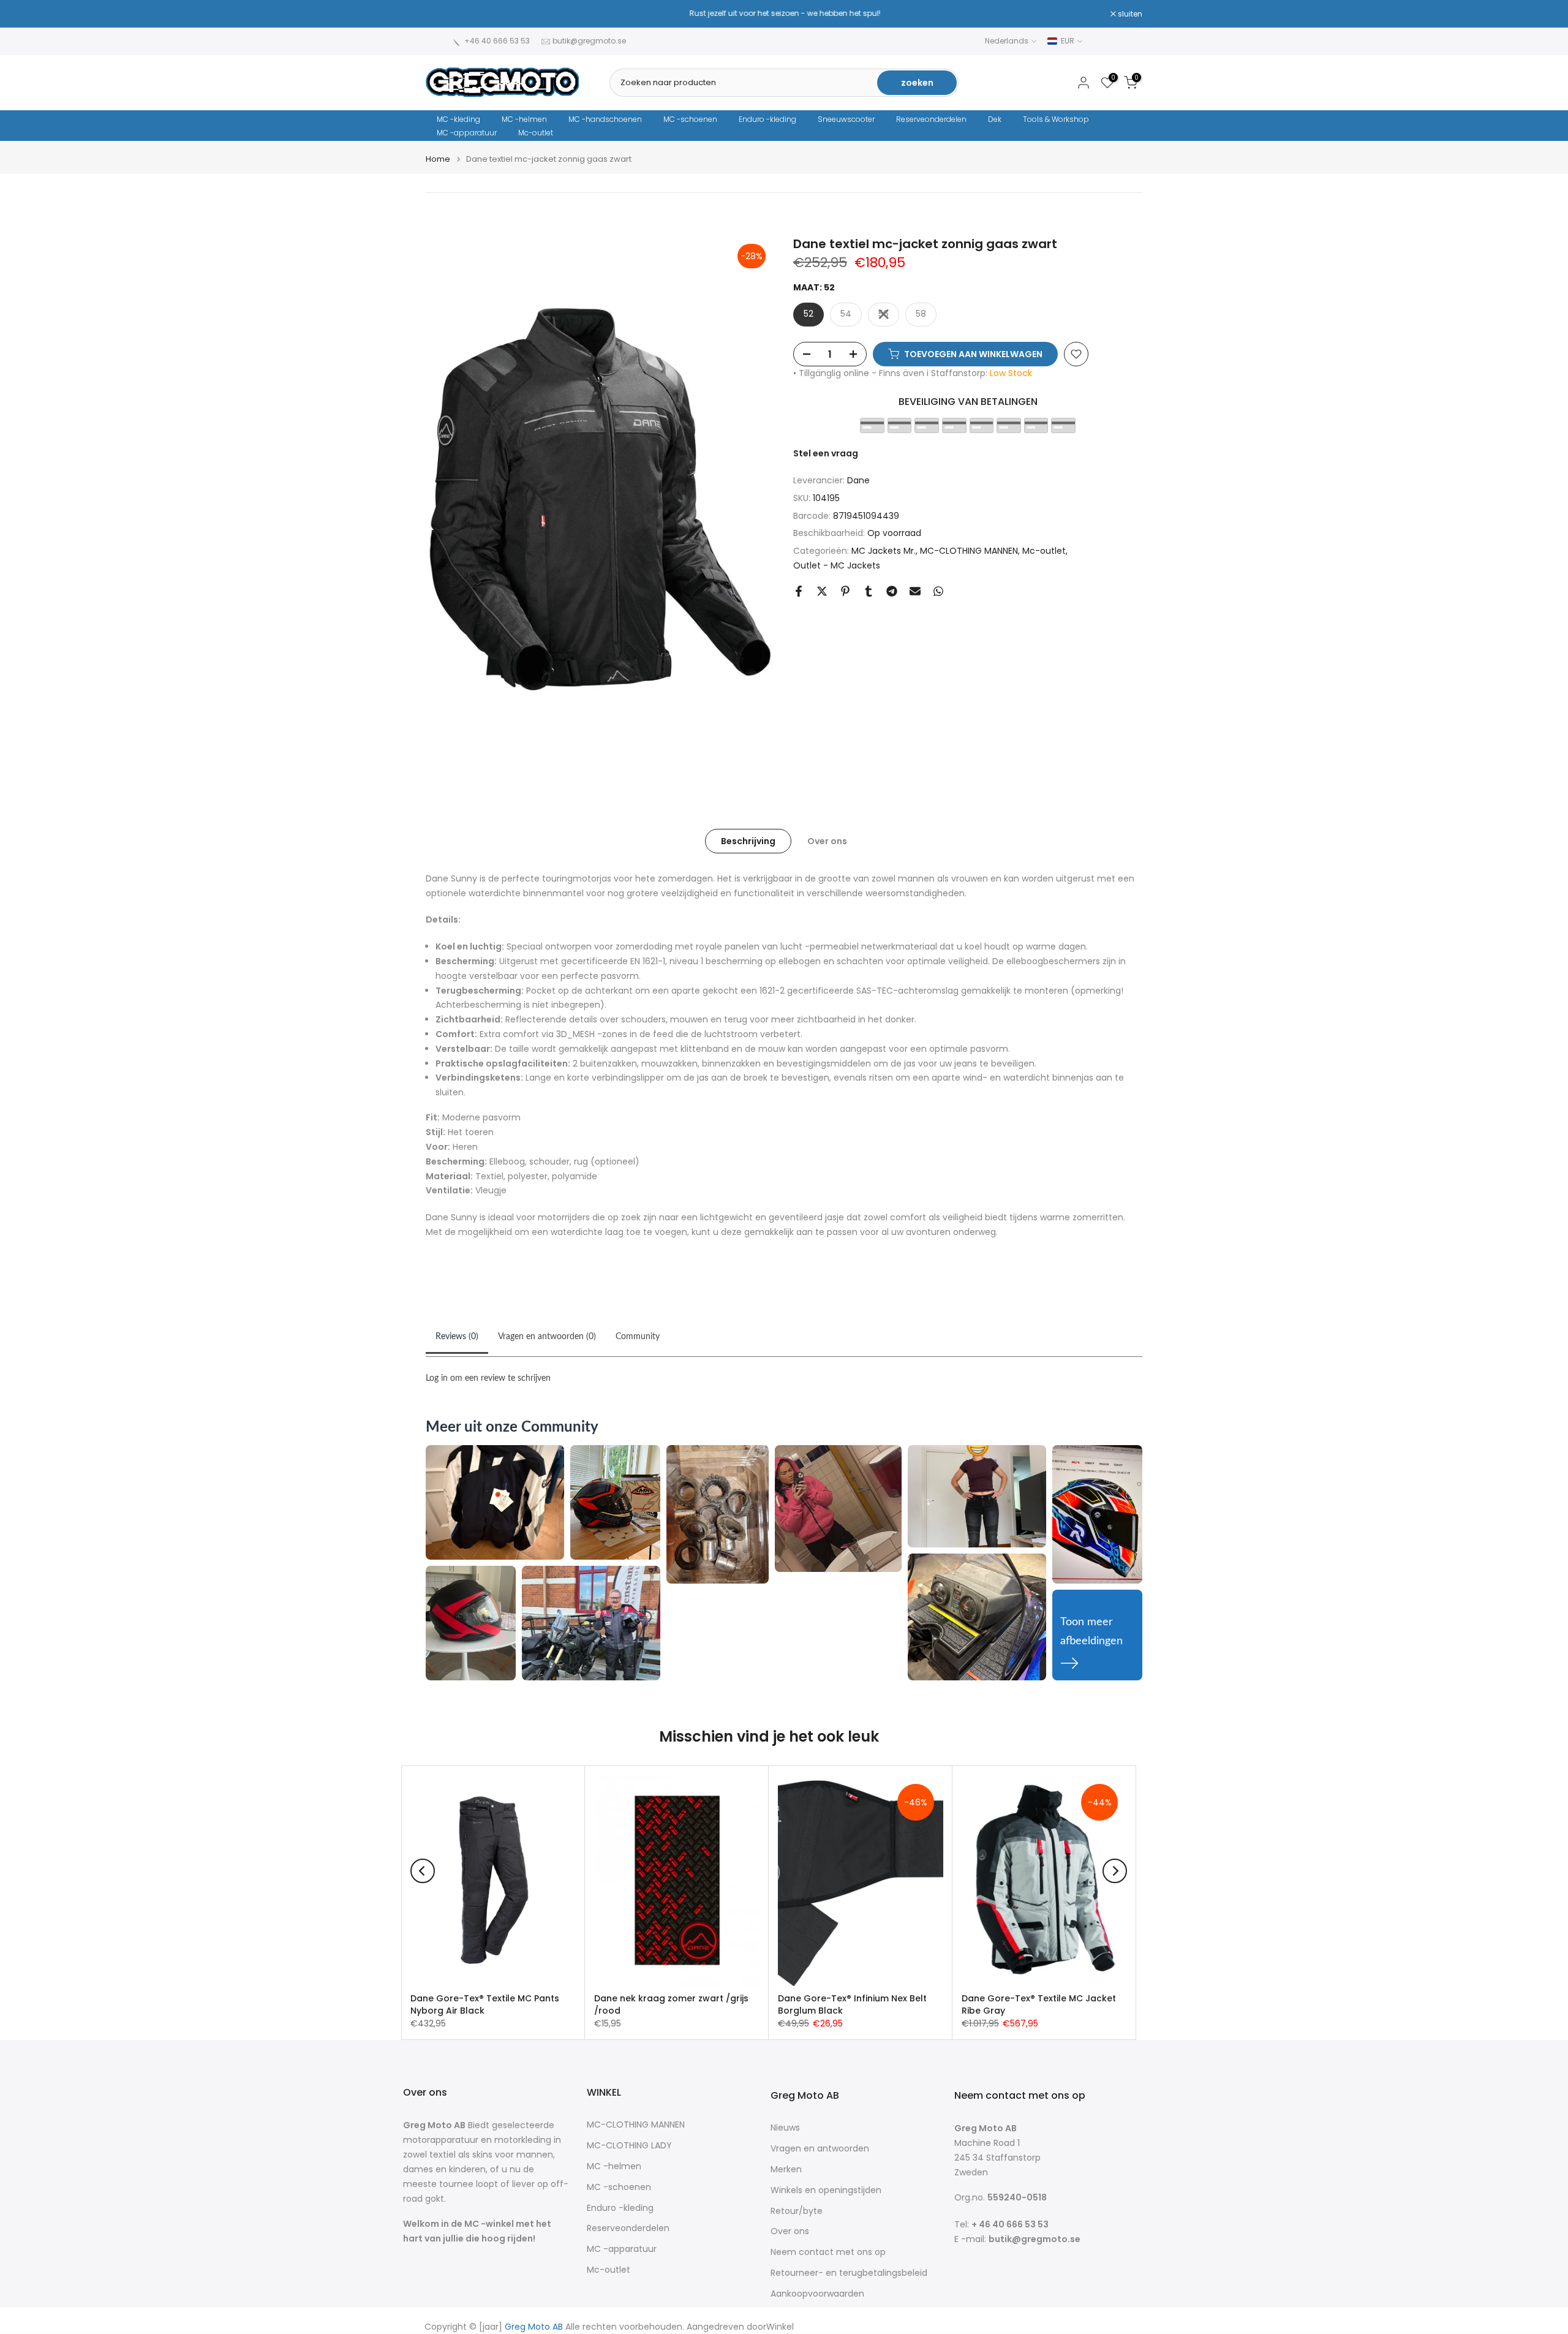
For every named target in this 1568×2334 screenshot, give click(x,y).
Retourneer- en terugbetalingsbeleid (849, 2273)
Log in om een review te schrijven (488, 1378)
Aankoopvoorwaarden (817, 2294)
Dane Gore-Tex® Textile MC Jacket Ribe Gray (1039, 2004)
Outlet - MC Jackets (837, 565)
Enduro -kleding (767, 119)
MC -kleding (458, 119)
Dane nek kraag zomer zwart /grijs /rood (671, 2004)
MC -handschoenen (605, 119)
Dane (858, 480)
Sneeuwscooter (846, 119)
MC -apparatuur (467, 133)
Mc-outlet (536, 133)
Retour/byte (797, 2211)
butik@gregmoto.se (589, 41)
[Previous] (423, 1871)
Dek (995, 119)
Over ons (827, 840)
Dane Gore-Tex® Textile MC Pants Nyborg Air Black (485, 2004)
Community (638, 1337)
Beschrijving (748, 840)
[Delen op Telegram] (892, 591)
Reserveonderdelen (931, 119)
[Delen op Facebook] (799, 591)
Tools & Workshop (1056, 119)
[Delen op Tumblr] (869, 591)
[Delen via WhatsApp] (938, 591)
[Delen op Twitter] (822, 591)
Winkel (780, 2327)
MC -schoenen (690, 119)
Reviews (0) (457, 1337)
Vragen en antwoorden (820, 2149)
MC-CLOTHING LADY (629, 2146)
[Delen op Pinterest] (845, 591)
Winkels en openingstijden (826, 2190)
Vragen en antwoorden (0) (547, 1337)
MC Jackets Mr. (884, 551)
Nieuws (785, 2128)
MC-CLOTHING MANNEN (969, 551)
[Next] (1115, 1871)
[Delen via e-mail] (915, 591)
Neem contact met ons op (828, 2252)
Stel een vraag (826, 453)
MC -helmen (524, 119)
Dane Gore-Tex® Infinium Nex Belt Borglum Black (852, 2004)
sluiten (444, 14)
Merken (786, 2170)
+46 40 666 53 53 (497, 41)
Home (438, 159)
